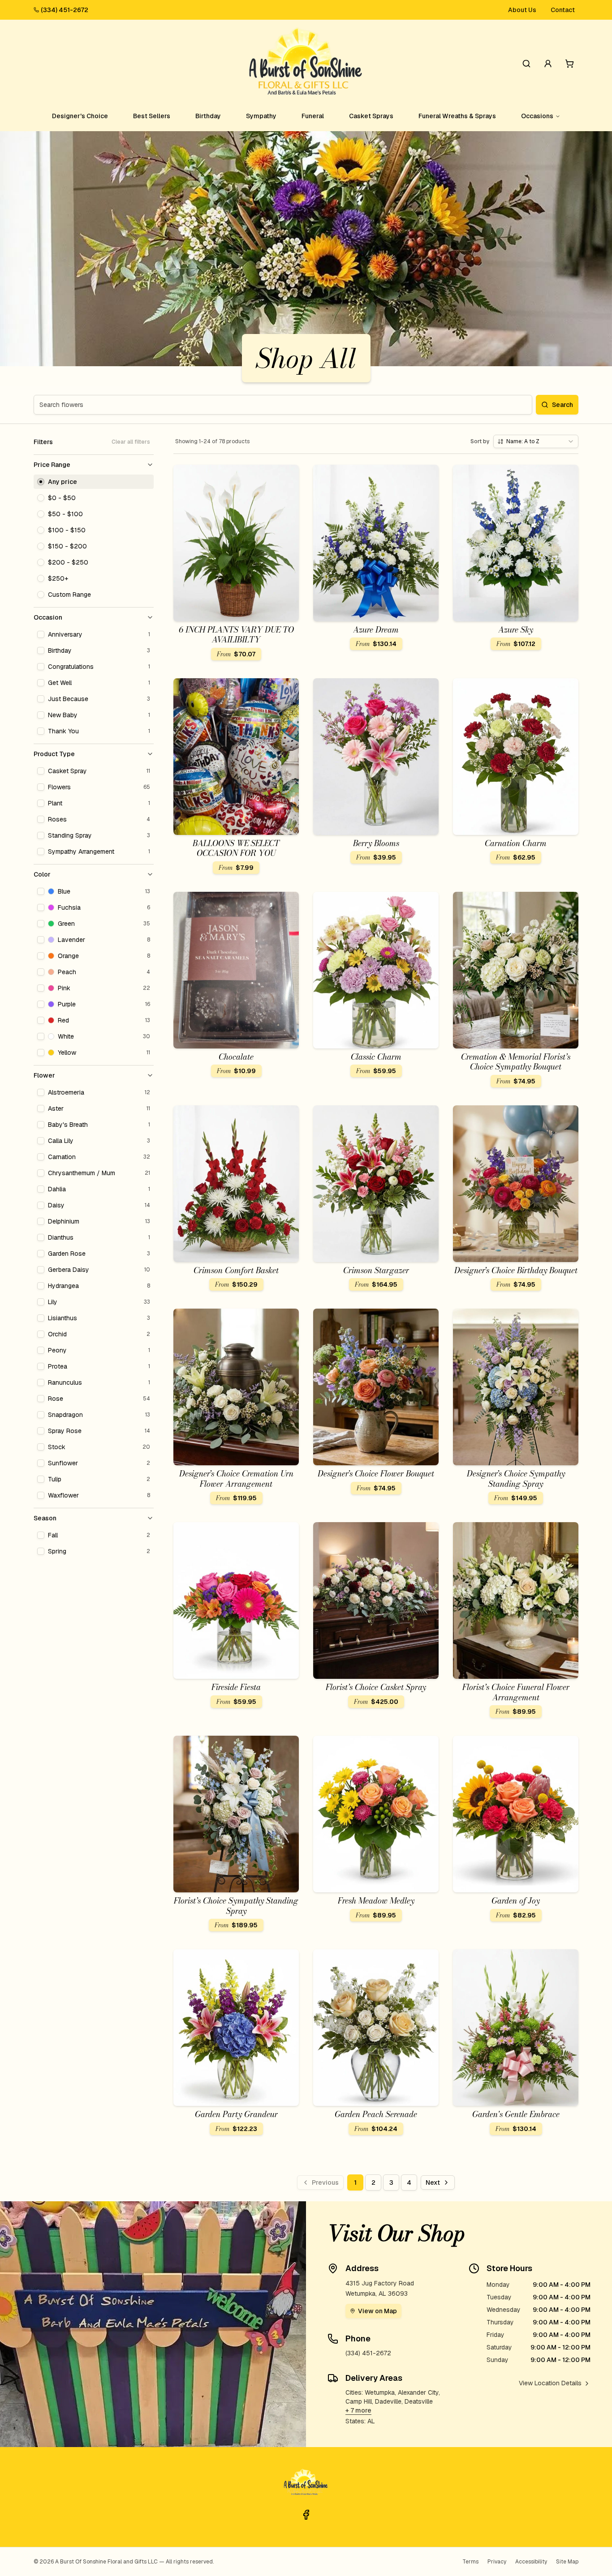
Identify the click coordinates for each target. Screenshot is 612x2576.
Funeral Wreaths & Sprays (457, 116)
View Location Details (550, 2383)
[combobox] (536, 441)
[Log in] (548, 64)
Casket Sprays (371, 116)
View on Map (377, 2311)
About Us (522, 10)
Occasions (537, 116)
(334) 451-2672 (65, 10)
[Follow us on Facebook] (306, 2515)
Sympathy (261, 116)
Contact (563, 10)
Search (562, 405)
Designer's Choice (80, 116)
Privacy (497, 2562)
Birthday (208, 116)
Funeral (313, 116)
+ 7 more (358, 2410)
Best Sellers (152, 116)
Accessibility (531, 2562)
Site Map (567, 2562)
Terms (470, 2562)
